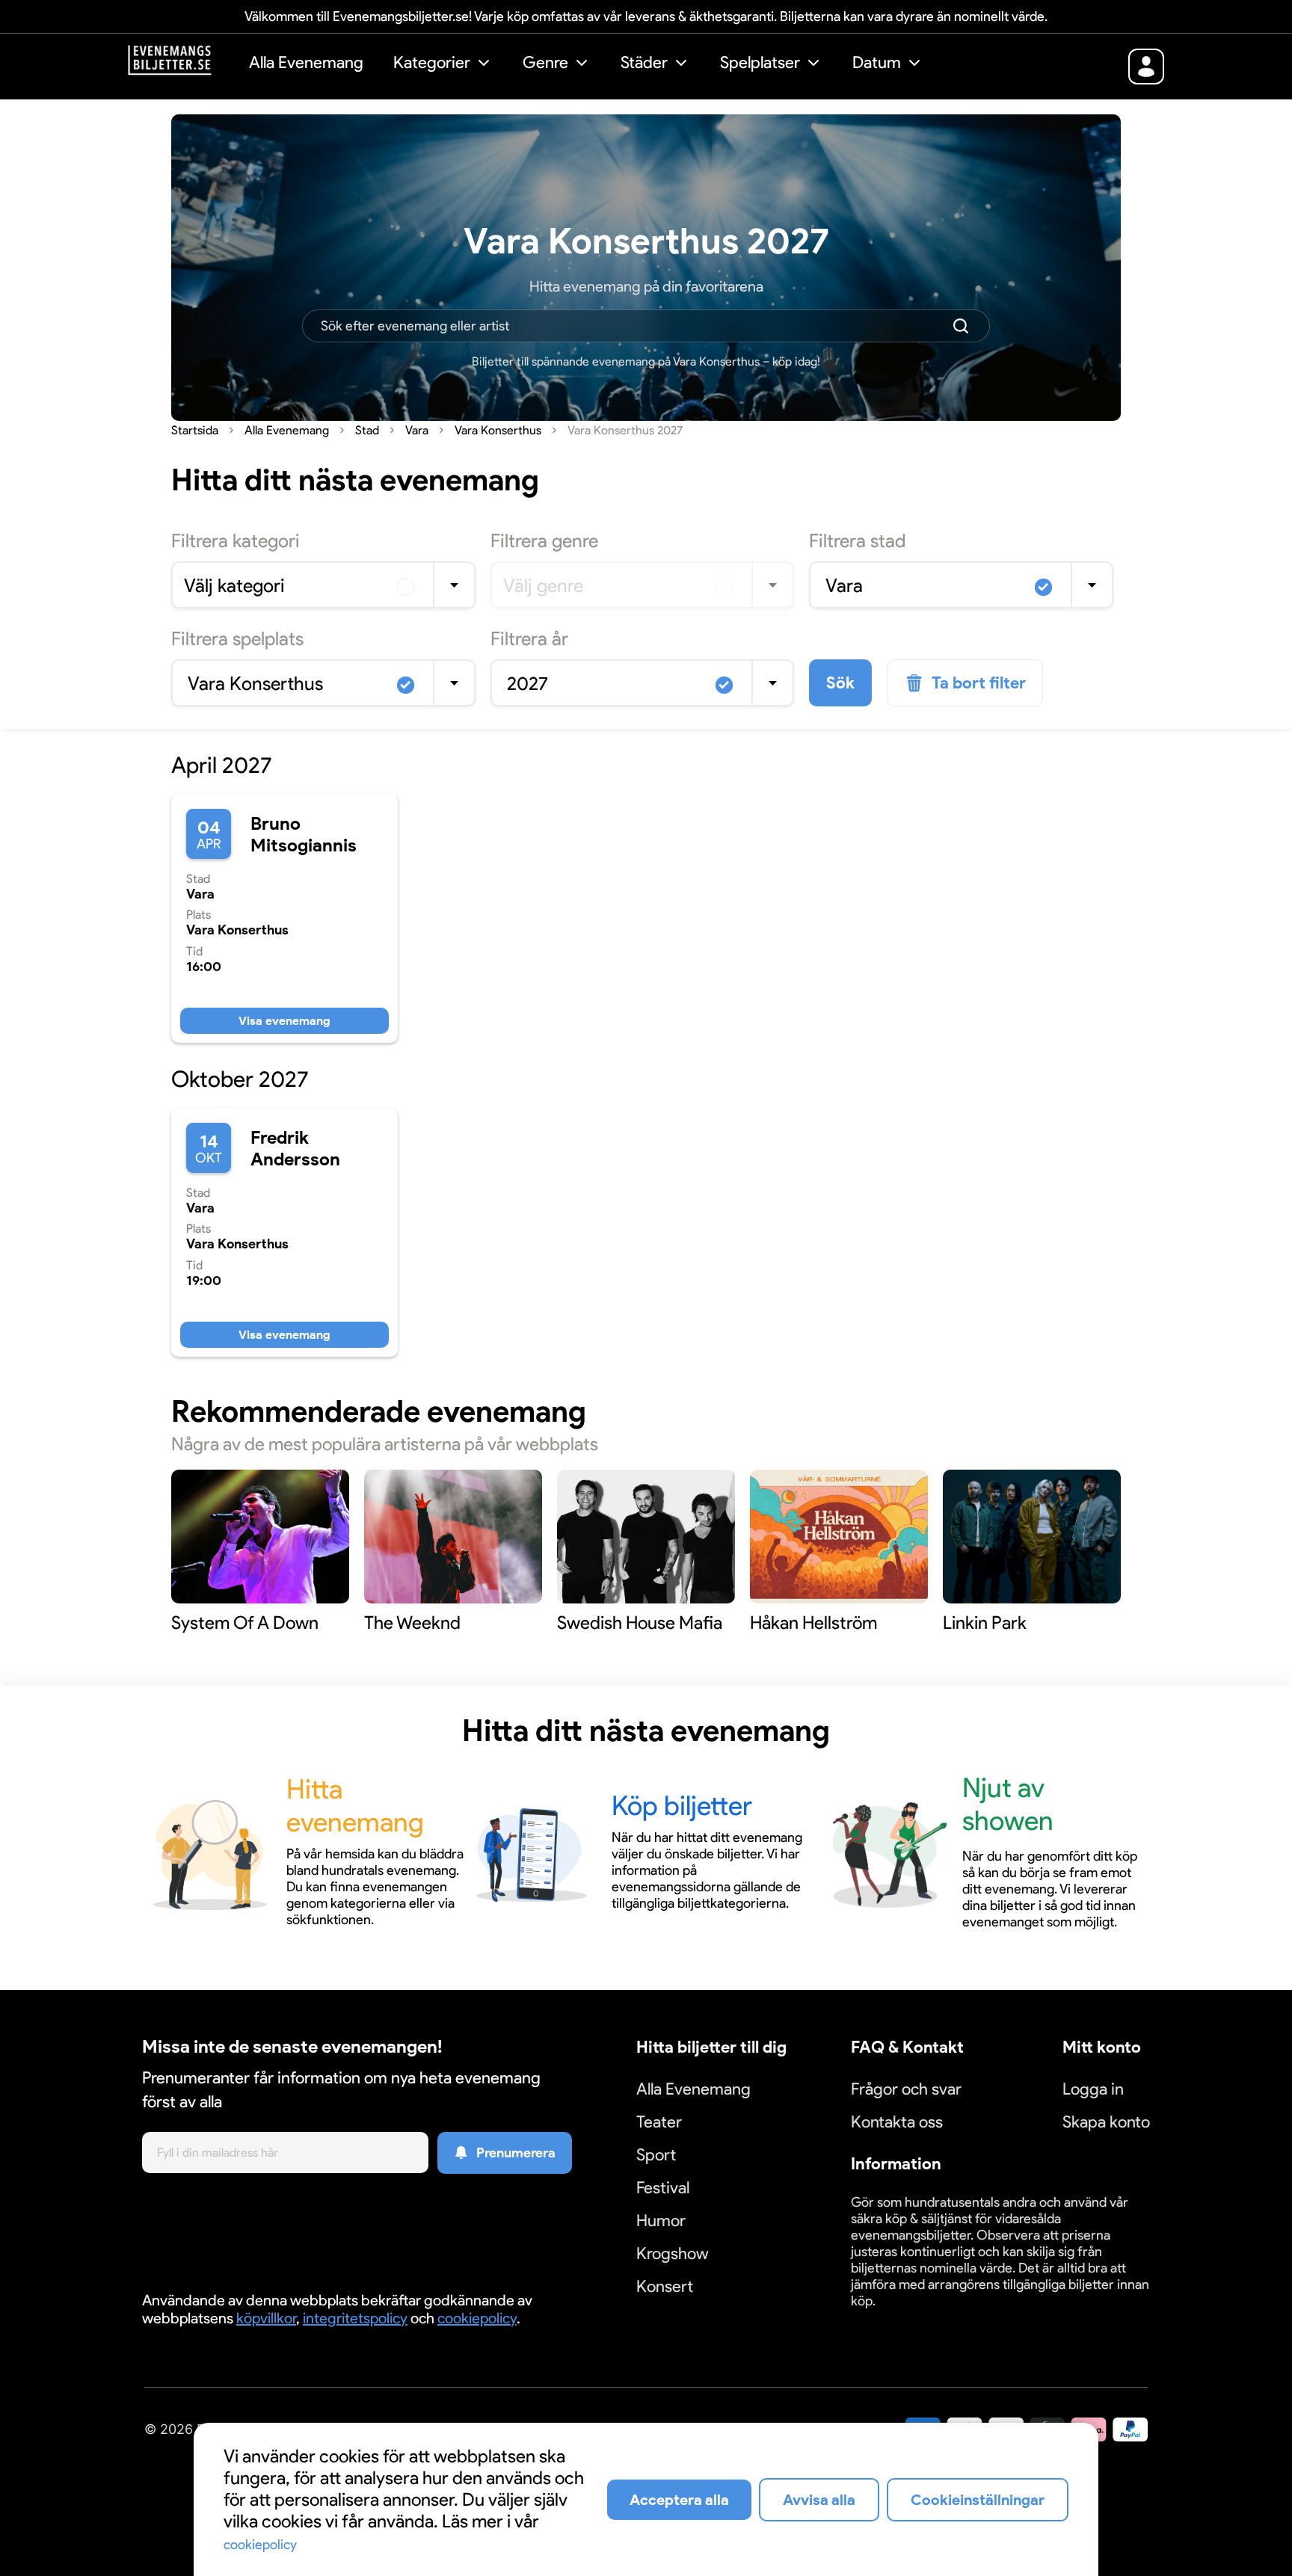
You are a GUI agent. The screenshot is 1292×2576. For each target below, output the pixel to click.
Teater (659, 2122)
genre (544, 540)
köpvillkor (266, 2318)
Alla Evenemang (306, 62)
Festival (663, 2188)
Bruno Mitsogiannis (304, 834)
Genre (545, 62)
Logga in (1093, 2089)
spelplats (237, 638)
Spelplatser (760, 62)
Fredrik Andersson (295, 1148)
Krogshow (673, 2253)
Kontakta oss (897, 2122)
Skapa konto (1106, 2122)
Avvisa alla (819, 2500)
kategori (236, 540)
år (529, 638)
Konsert (665, 2286)
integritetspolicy (355, 2318)
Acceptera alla (679, 2500)
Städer (644, 62)
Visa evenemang (284, 1021)
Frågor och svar (906, 2089)
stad (857, 540)
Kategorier (432, 62)
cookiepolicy (477, 2318)
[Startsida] (181, 65)
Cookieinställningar (897, 2318)
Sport (656, 2155)
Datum (877, 62)
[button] (443, 65)
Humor (661, 2221)
